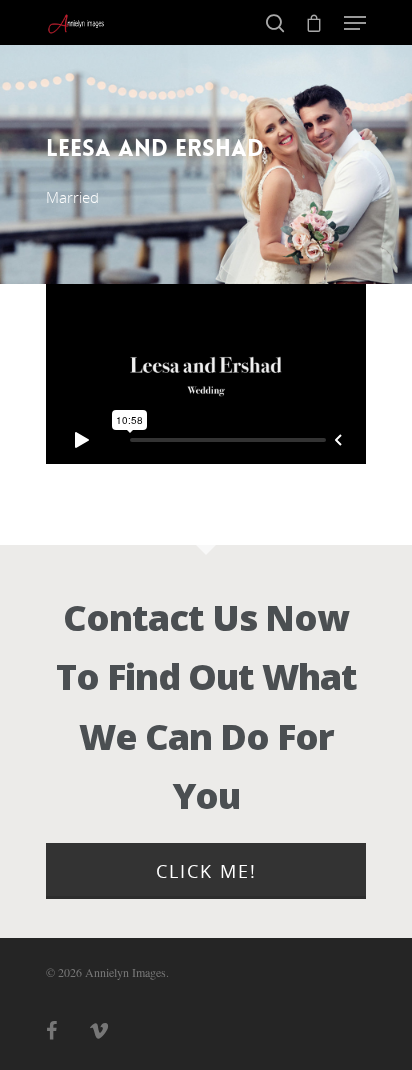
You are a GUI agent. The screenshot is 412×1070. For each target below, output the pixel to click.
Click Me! (206, 871)
